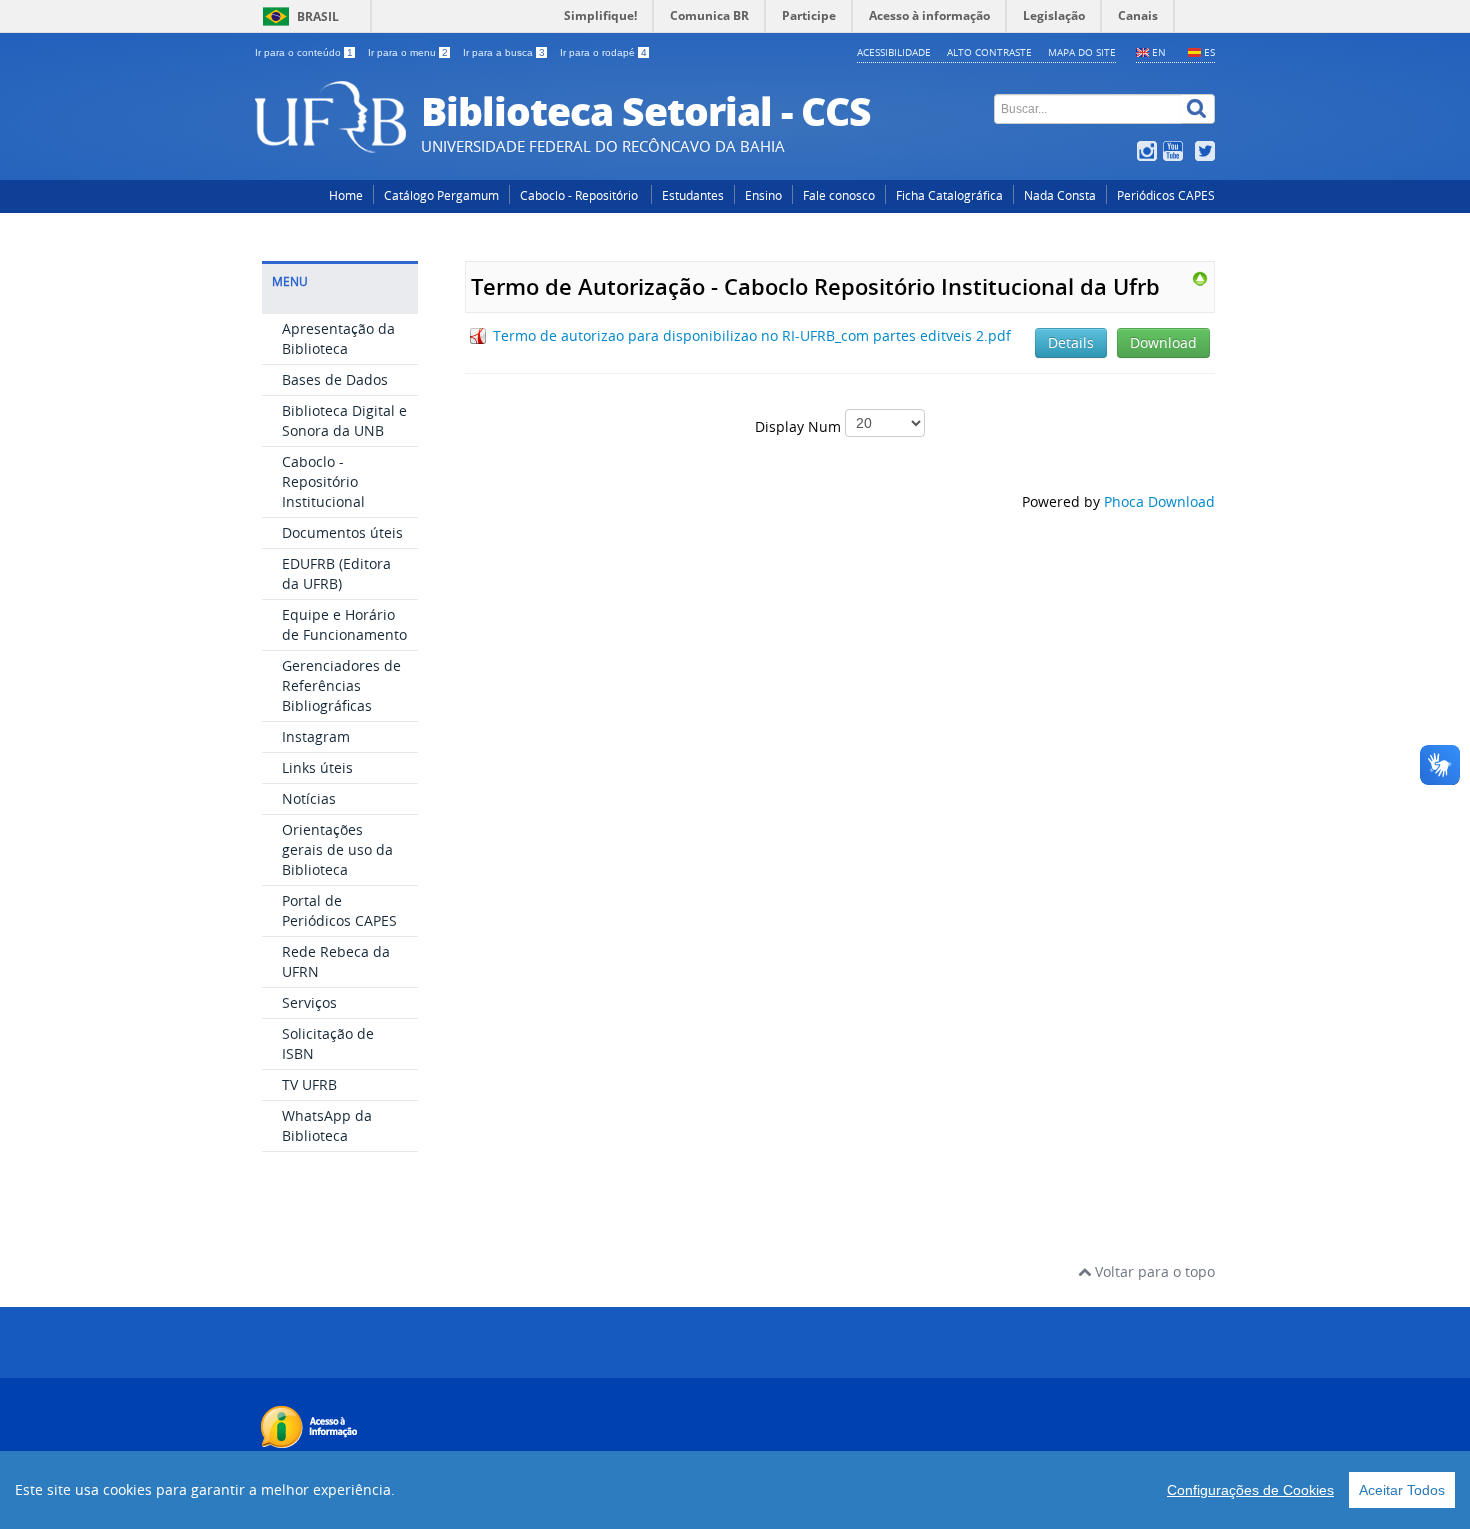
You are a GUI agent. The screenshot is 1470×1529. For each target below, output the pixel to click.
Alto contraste (989, 52)
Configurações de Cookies (1250, 1490)
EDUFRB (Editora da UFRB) (336, 573)
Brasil (318, 16)
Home (346, 195)
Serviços (309, 1002)
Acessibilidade (894, 52)
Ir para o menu (408, 52)
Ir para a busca (504, 52)
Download (1163, 342)
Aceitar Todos (1402, 1490)
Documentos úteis (342, 532)
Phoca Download (1159, 501)
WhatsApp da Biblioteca (327, 1125)
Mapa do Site (1082, 52)
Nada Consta (1060, 195)
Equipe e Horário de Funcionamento (344, 624)
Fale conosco (839, 195)
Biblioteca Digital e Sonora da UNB (344, 420)
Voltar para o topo (1153, 1271)
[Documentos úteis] (1200, 277)
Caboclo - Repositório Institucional (323, 481)
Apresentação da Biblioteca (338, 338)
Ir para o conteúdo (304, 52)
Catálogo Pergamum (441, 195)
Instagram (316, 736)
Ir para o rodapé (603, 52)
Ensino (763, 195)
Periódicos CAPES (1166, 195)
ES (1209, 52)
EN (1159, 52)
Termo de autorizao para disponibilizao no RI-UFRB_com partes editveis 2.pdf (752, 335)
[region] (735, 1490)
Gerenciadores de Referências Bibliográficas (341, 685)
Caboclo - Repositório (580, 195)
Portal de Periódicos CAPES (339, 910)
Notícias (309, 798)
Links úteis (317, 767)
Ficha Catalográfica (949, 195)
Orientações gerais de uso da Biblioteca (337, 849)
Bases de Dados (335, 379)
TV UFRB (309, 1084)
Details (1071, 342)
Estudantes (693, 195)
